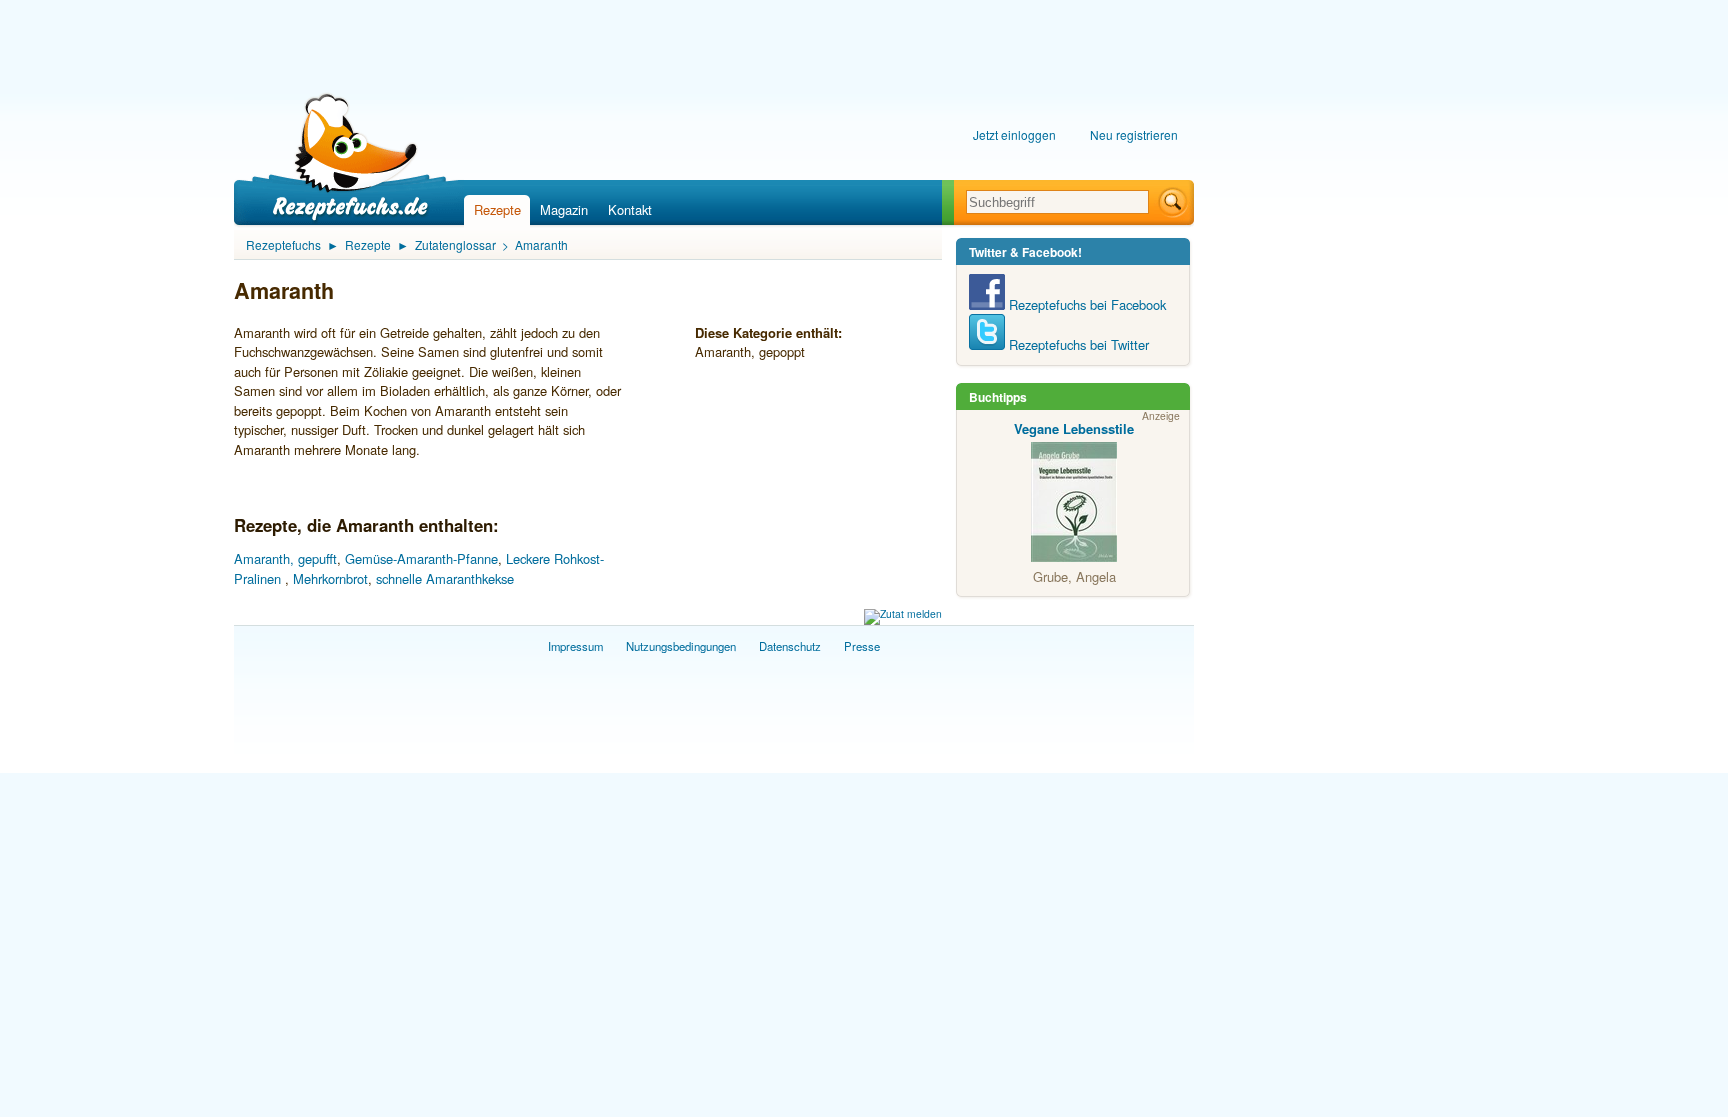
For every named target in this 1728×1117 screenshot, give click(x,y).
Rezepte (497, 209)
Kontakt (630, 209)
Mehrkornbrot (330, 578)
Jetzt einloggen (1014, 134)
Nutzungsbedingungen (681, 646)
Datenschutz (790, 646)
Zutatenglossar (455, 244)
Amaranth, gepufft (285, 558)
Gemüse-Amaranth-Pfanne (421, 558)
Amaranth (541, 244)
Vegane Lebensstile (1074, 428)
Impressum (575, 646)
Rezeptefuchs (283, 244)
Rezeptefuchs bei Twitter (1077, 344)
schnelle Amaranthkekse (445, 578)
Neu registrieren (1134, 134)
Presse (862, 646)
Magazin (564, 209)
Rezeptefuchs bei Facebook (1085, 304)
